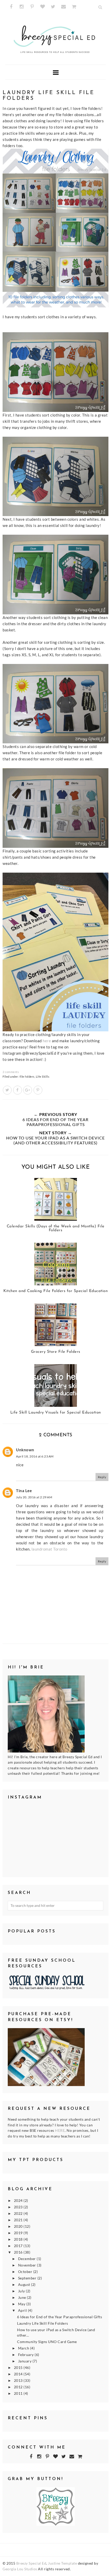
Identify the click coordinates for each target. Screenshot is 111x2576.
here (47, 1041)
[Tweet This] (7, 1090)
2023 (19, 2207)
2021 (19, 2220)
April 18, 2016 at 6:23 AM (35, 1456)
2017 (19, 2246)
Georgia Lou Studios (20, 2569)
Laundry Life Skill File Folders (43, 2323)
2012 (19, 2387)
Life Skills (43, 1077)
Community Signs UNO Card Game (47, 2342)
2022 (19, 2214)
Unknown (25, 1450)
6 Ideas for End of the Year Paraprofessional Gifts (60, 2317)
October (26, 2272)
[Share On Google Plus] (28, 1090)
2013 (19, 2381)
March (24, 2348)
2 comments (11, 1072)
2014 (19, 2374)
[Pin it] (38, 1090)
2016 (19, 2252)
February (26, 2355)
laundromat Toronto (49, 1549)
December (27, 2259)
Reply (102, 1477)
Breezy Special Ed (31, 2563)
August (25, 2285)
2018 (19, 2239)
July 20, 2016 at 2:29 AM (34, 1497)
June (23, 2298)
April (23, 2310)
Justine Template (62, 2563)
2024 (19, 2201)
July (22, 2291)
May (22, 2304)
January (25, 2361)
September (28, 2278)
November (28, 2265)
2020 (19, 2226)
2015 (19, 2368)
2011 (19, 2393)
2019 (19, 2233)
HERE (60, 2131)
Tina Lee (24, 1491)
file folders (27, 1077)
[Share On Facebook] (18, 1090)
